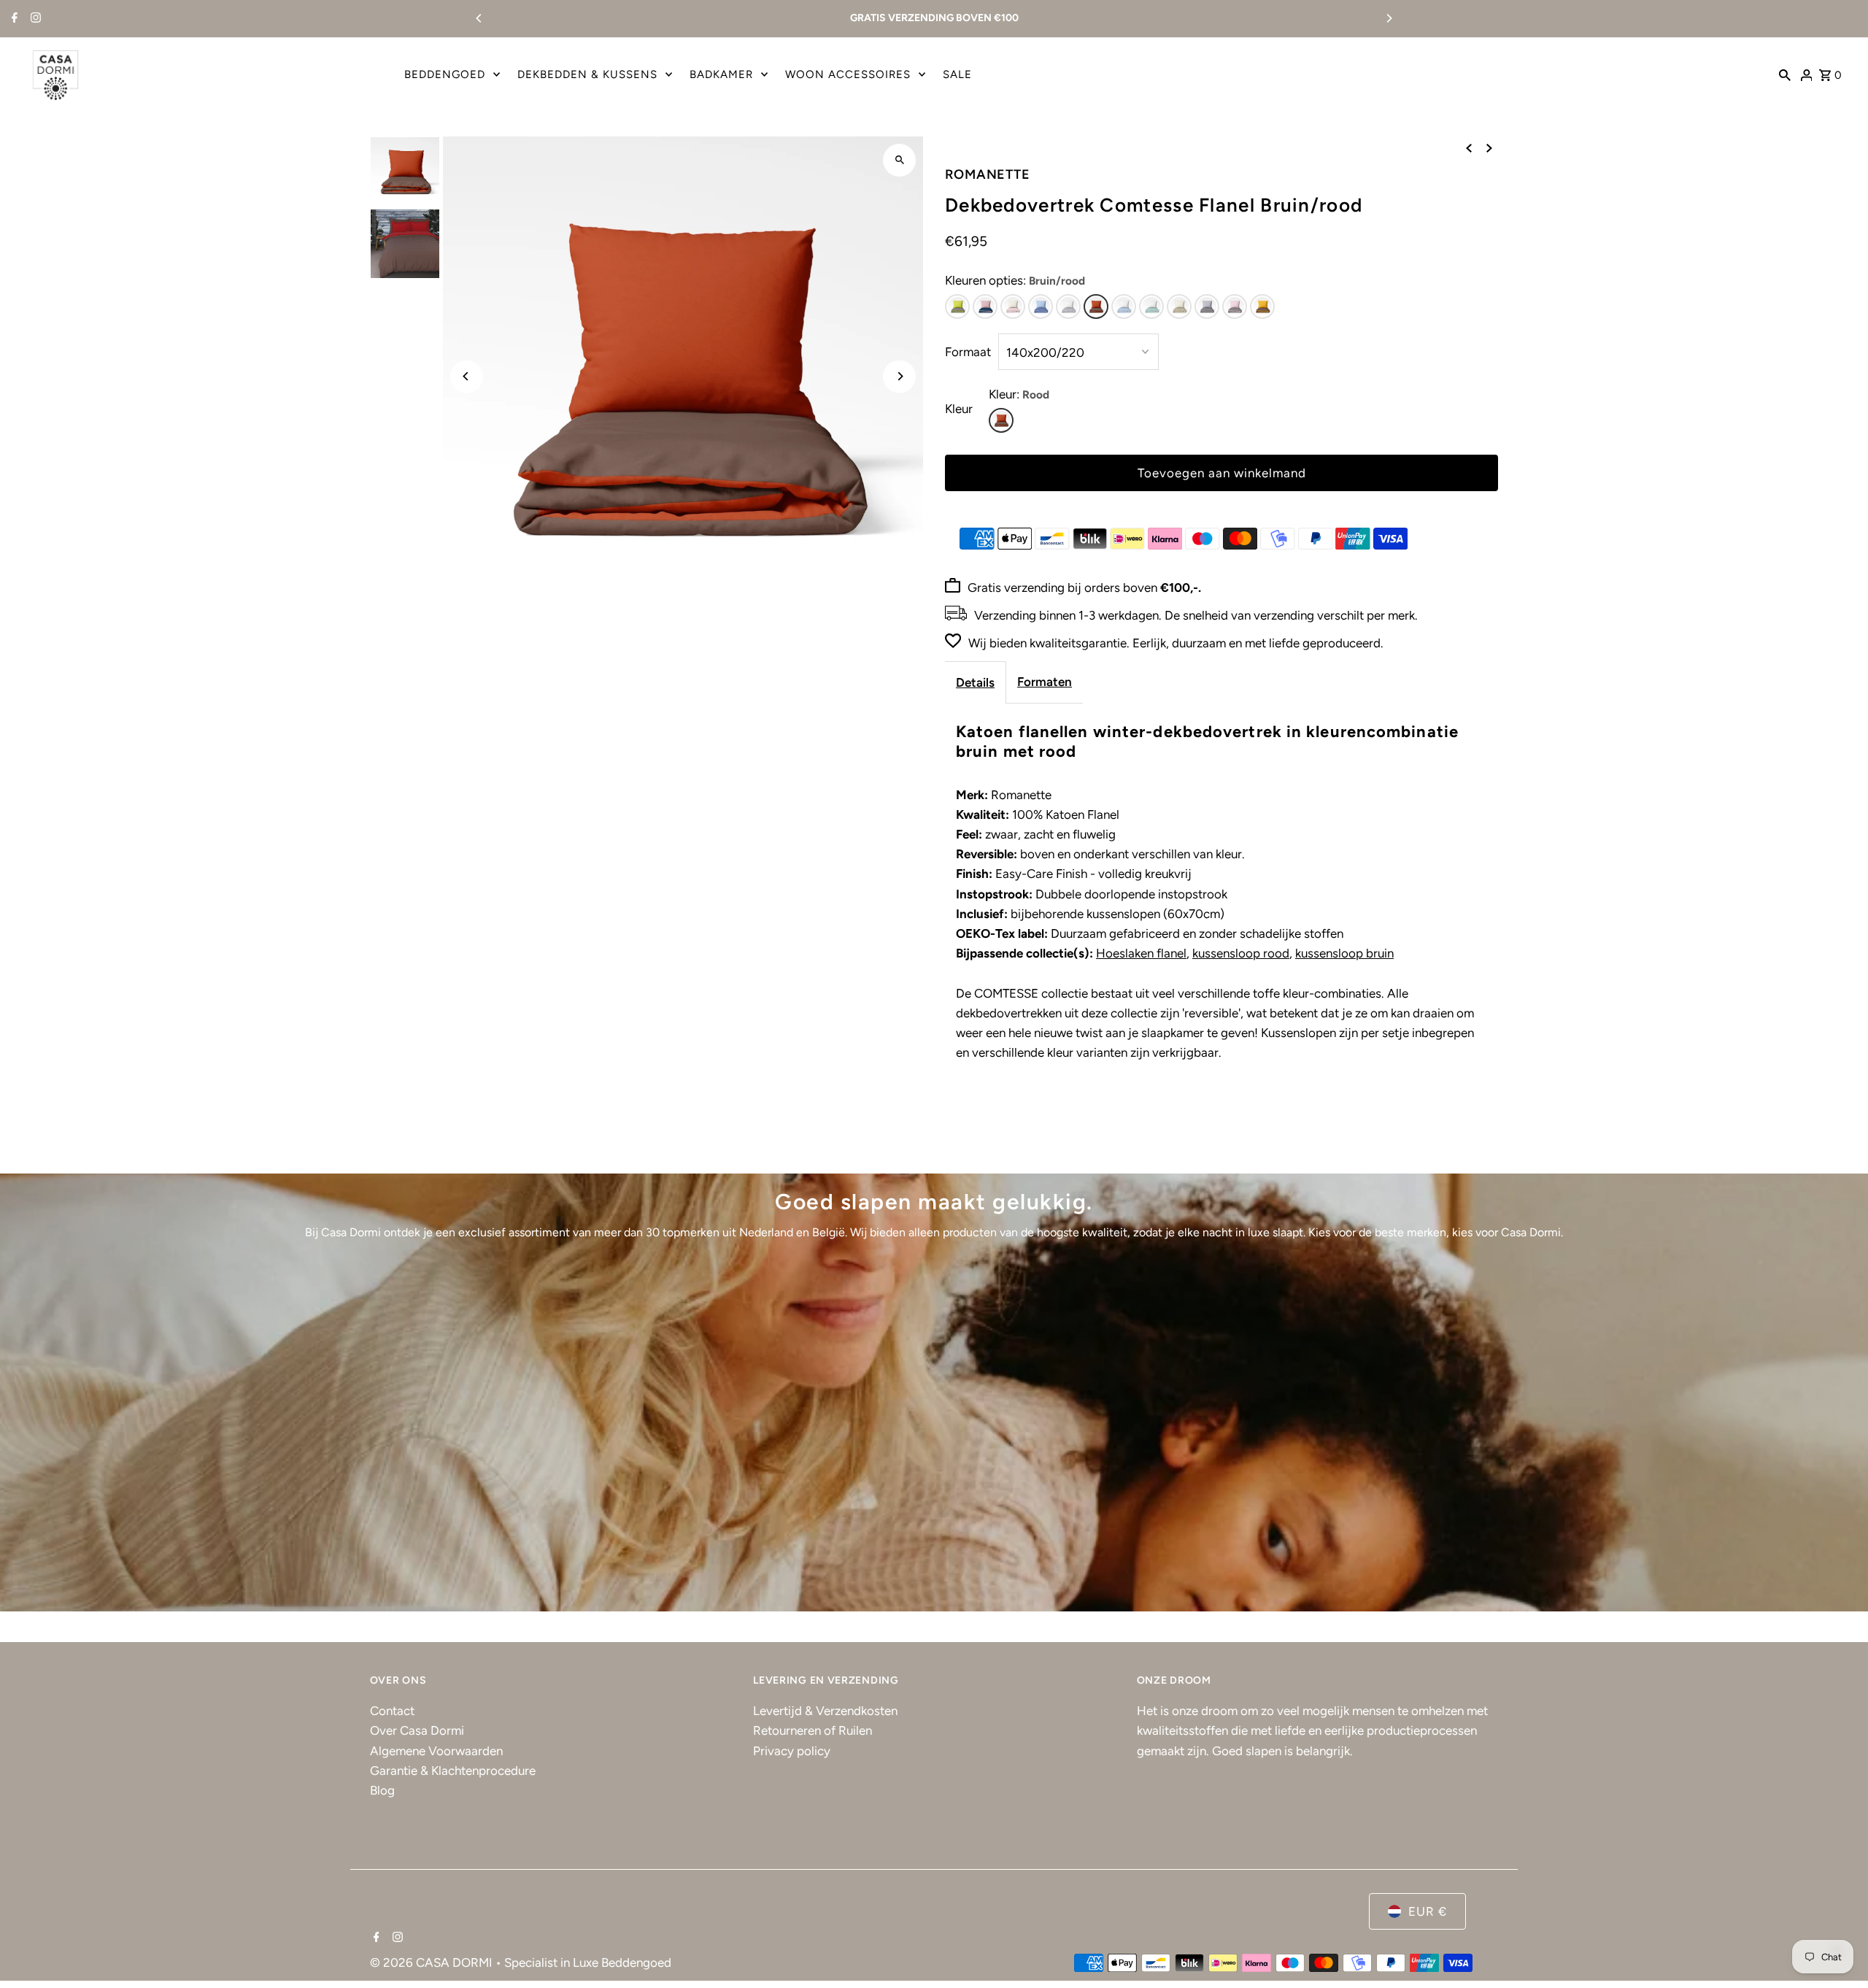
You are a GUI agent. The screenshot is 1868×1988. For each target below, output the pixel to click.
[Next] (1389, 18)
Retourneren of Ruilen (813, 1730)
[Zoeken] (1785, 74)
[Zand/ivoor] (1179, 307)
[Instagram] (34, 19)
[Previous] (479, 18)
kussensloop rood (1241, 953)
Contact (392, 1711)
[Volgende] (1489, 148)
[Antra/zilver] (1207, 307)
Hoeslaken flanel (1141, 953)
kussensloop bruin (1344, 953)
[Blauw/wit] (1124, 307)
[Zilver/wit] (1068, 307)
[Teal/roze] (985, 307)
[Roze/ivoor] (1013, 307)
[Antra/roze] (1235, 307)
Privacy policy (792, 1751)
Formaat (968, 352)
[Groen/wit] (1151, 307)
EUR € (1428, 1911)
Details (975, 682)
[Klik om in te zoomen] (899, 160)
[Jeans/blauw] (1041, 307)
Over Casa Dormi (417, 1730)
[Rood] (1001, 420)
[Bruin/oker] (1262, 307)
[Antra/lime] (957, 307)
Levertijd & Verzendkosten (825, 1711)
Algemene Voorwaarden (436, 1751)
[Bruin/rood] (1096, 307)
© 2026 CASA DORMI (433, 1962)
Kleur (959, 409)
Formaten (1045, 682)
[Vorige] (1469, 148)
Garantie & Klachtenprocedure (453, 1771)
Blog (382, 1790)
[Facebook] (13, 19)
